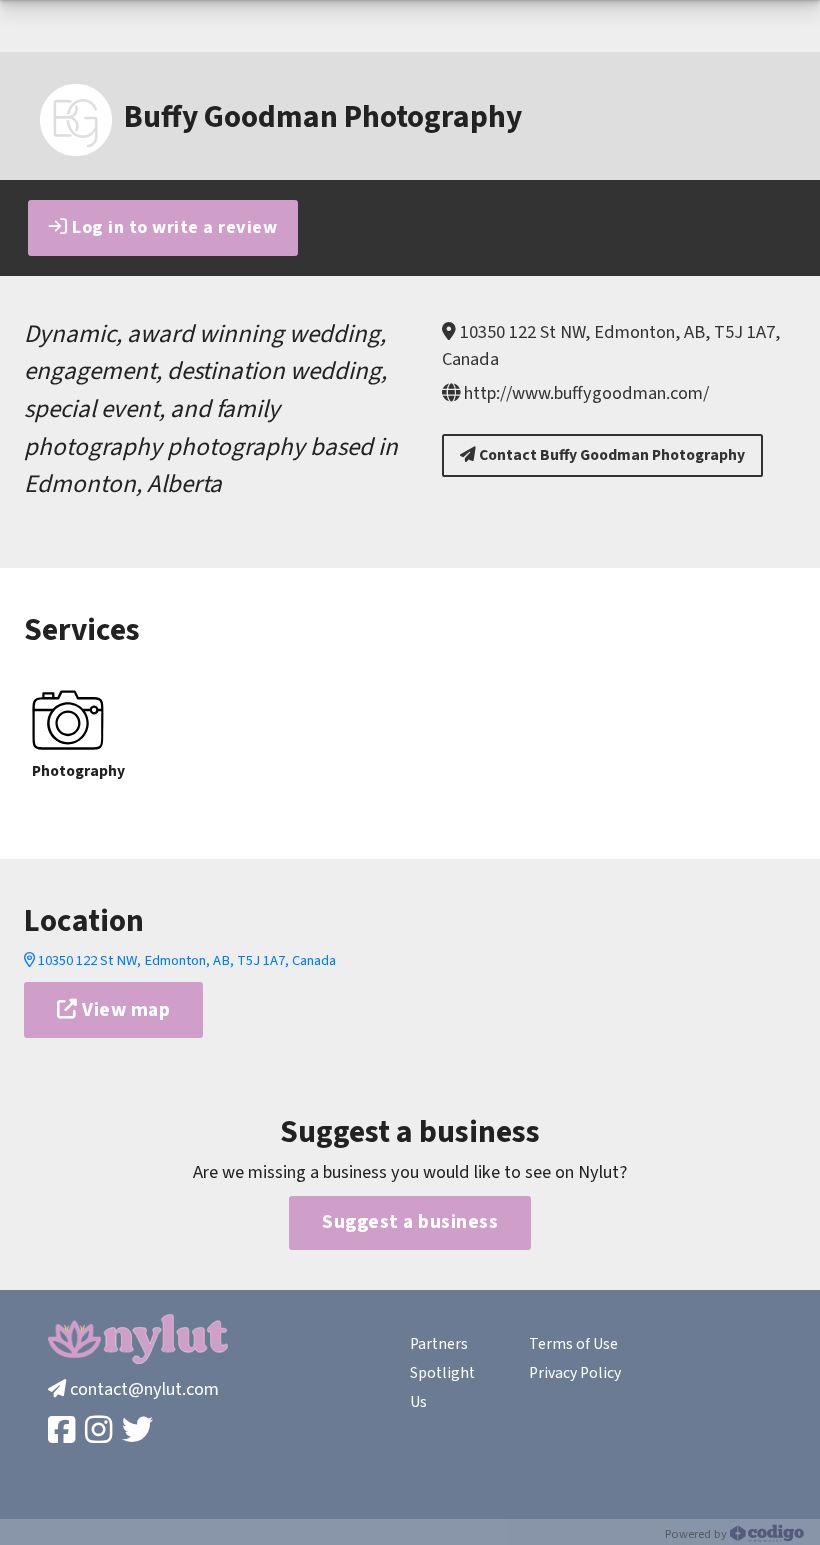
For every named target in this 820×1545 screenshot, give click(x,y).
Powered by (697, 1534)
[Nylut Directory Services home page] (138, 1339)
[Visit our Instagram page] (100, 1431)
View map (124, 1010)
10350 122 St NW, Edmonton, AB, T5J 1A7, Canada (185, 960)
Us (418, 1402)
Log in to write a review (173, 227)
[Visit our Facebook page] (63, 1431)
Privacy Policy (575, 1373)
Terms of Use (573, 1344)
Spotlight (442, 1373)
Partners (439, 1344)
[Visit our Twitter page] (139, 1431)
